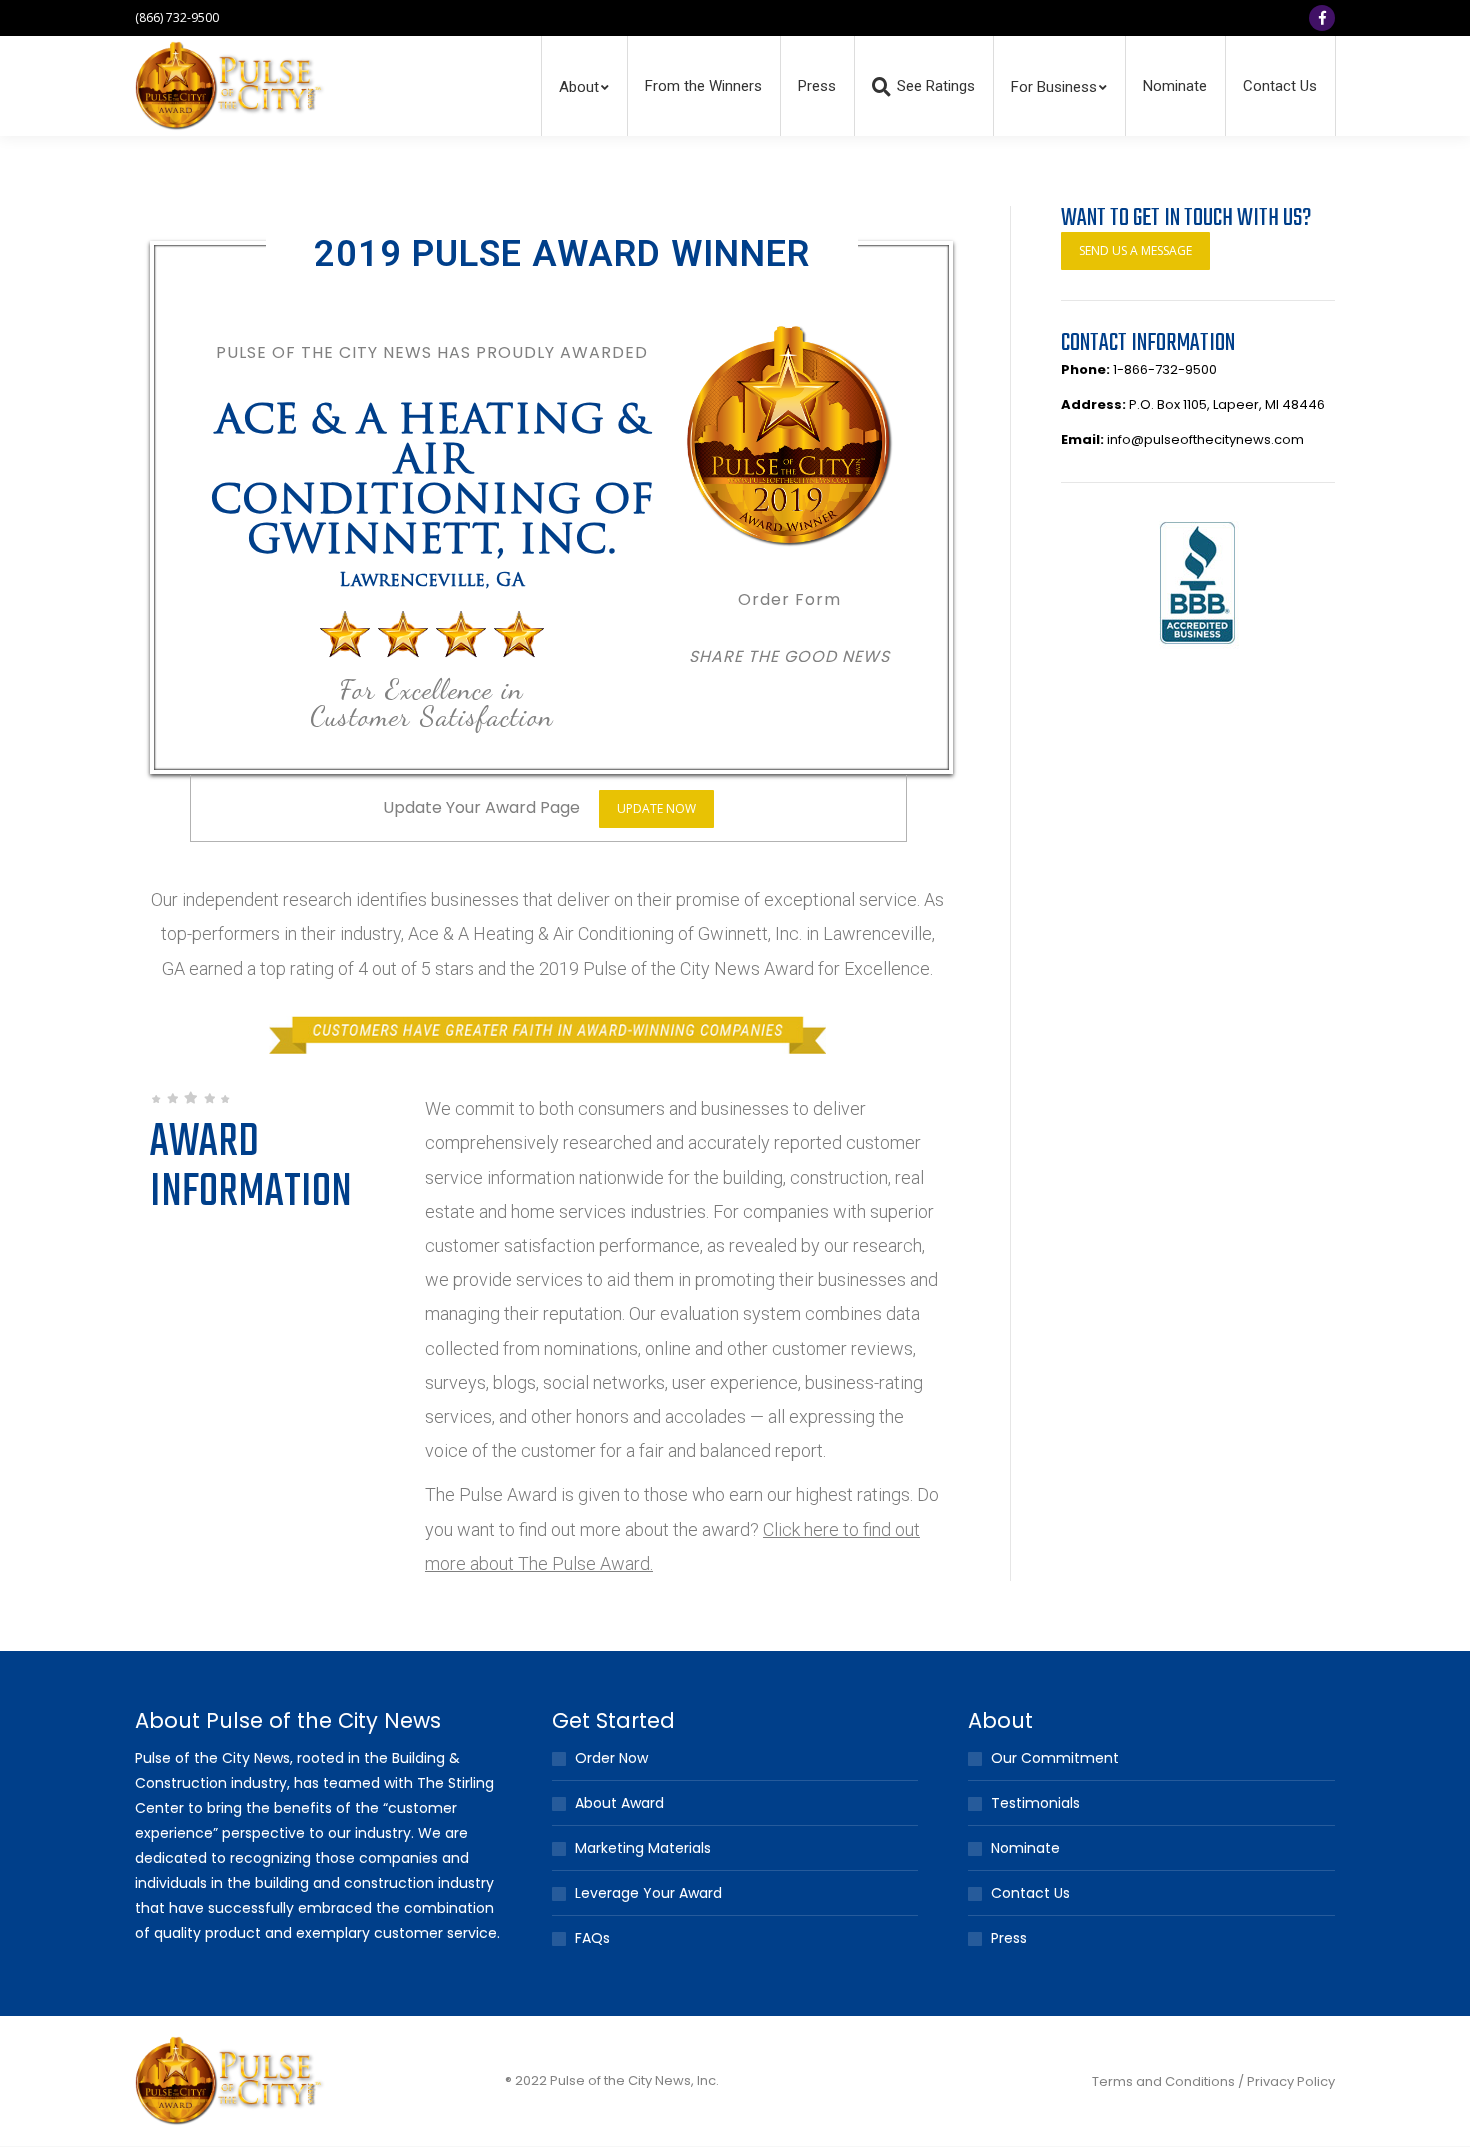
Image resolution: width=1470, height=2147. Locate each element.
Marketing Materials (643, 1848)
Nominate (1025, 1848)
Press (1009, 1938)
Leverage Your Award (648, 1893)
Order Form (789, 599)
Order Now (611, 1758)
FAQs (592, 1938)
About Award (619, 1803)
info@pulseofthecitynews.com (1205, 439)
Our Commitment (1055, 1758)
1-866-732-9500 (1165, 369)
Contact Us (1030, 1893)
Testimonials (1035, 1803)
